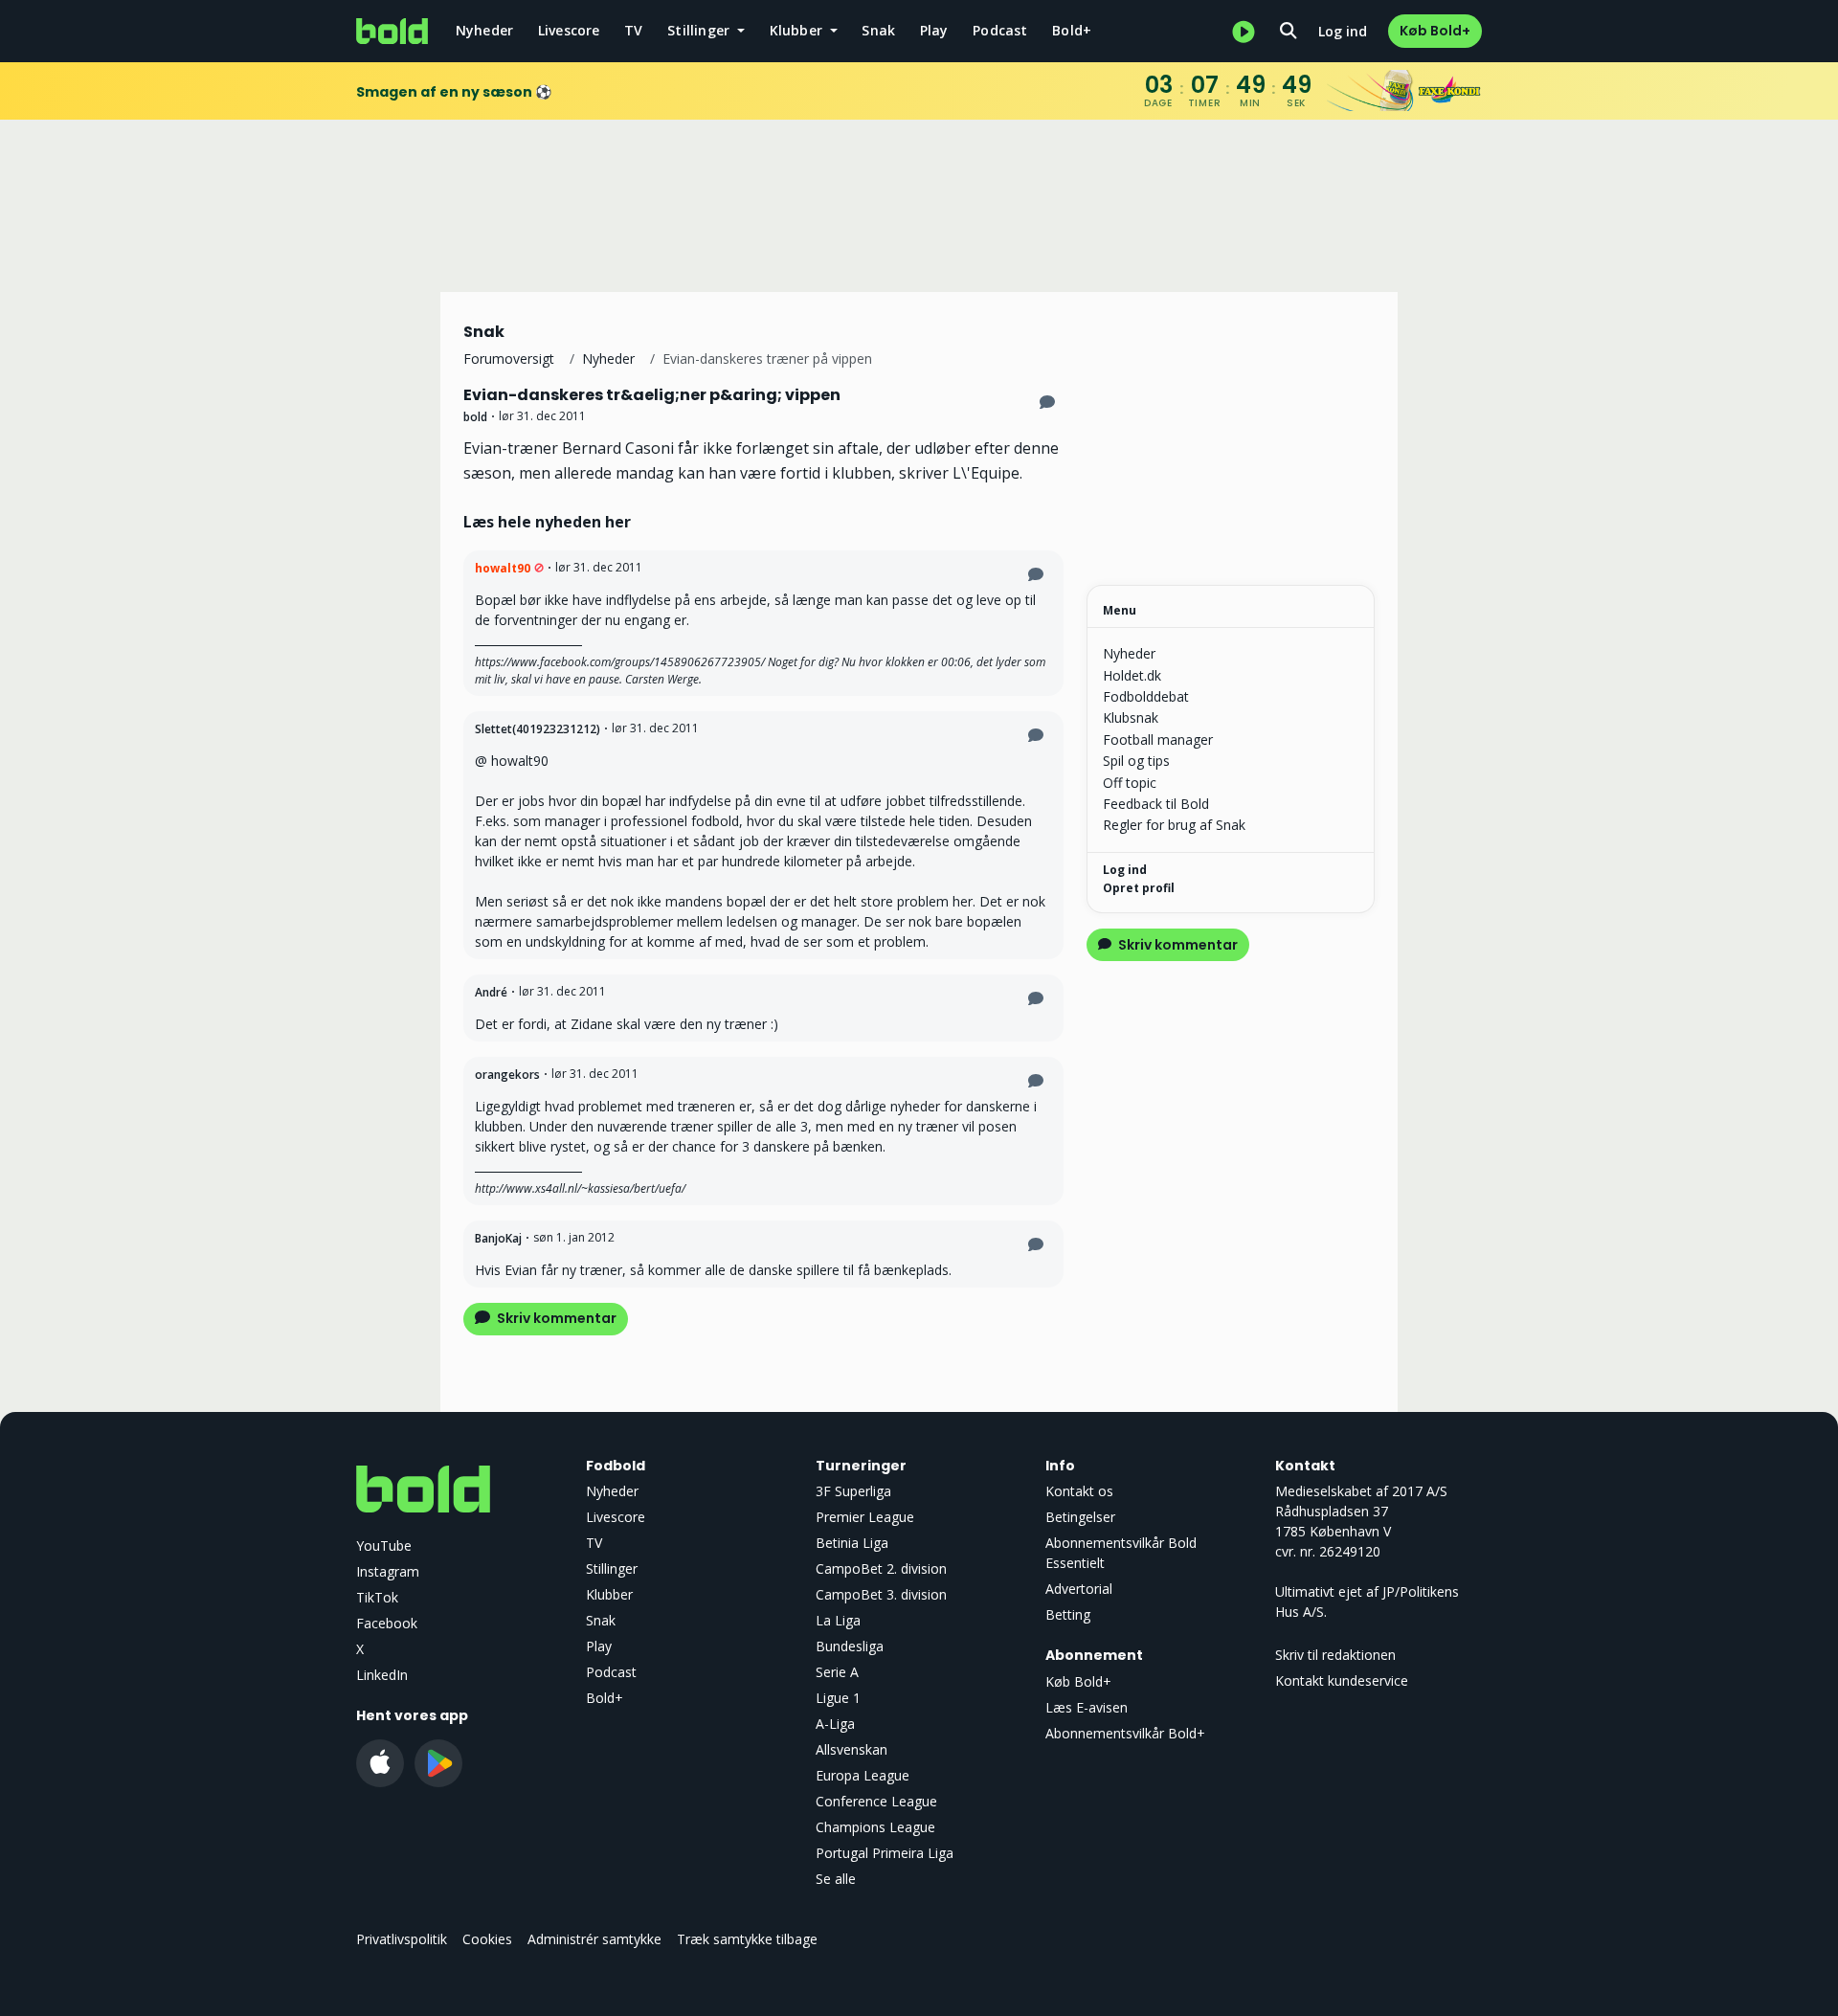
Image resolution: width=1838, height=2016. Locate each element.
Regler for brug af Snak (1174, 825)
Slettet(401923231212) (538, 729)
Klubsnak (1131, 717)
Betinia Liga (852, 1543)
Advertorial (1079, 1589)
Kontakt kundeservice (1342, 1680)
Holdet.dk (1132, 675)
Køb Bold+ (1435, 31)
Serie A (837, 1672)
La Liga (838, 1620)
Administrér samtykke (594, 1939)
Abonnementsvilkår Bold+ (1125, 1733)
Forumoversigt (509, 358)
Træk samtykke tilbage (747, 1939)
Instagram (388, 1571)
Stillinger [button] (700, 30)
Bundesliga (850, 1646)
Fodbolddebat (1146, 696)
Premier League (865, 1517)
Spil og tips (1136, 761)
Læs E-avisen (1087, 1707)
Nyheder (484, 30)
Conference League (876, 1801)
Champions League (875, 1827)
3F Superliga (853, 1491)
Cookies (487, 1939)
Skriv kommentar (555, 1318)
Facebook (387, 1623)
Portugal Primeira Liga (885, 1853)
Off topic (1130, 783)
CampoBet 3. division (881, 1594)
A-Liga (835, 1724)
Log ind (1343, 31)
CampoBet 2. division (881, 1568)
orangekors (507, 1075)
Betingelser (1080, 1517)
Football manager (1158, 739)
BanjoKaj (498, 1238)
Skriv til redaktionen (1335, 1655)
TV (633, 30)
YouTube (384, 1546)
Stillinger (612, 1568)
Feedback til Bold (1156, 804)
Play (934, 30)
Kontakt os (1079, 1491)
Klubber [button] (798, 30)
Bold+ (1072, 30)
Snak (878, 30)
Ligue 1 (838, 1698)
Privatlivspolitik (402, 1939)
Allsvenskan (852, 1749)
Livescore (569, 30)
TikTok (377, 1597)
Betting (1068, 1614)
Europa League (863, 1775)
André (491, 992)
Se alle (836, 1879)
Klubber (609, 1594)
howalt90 (503, 568)
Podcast (1000, 30)
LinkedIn (382, 1675)
